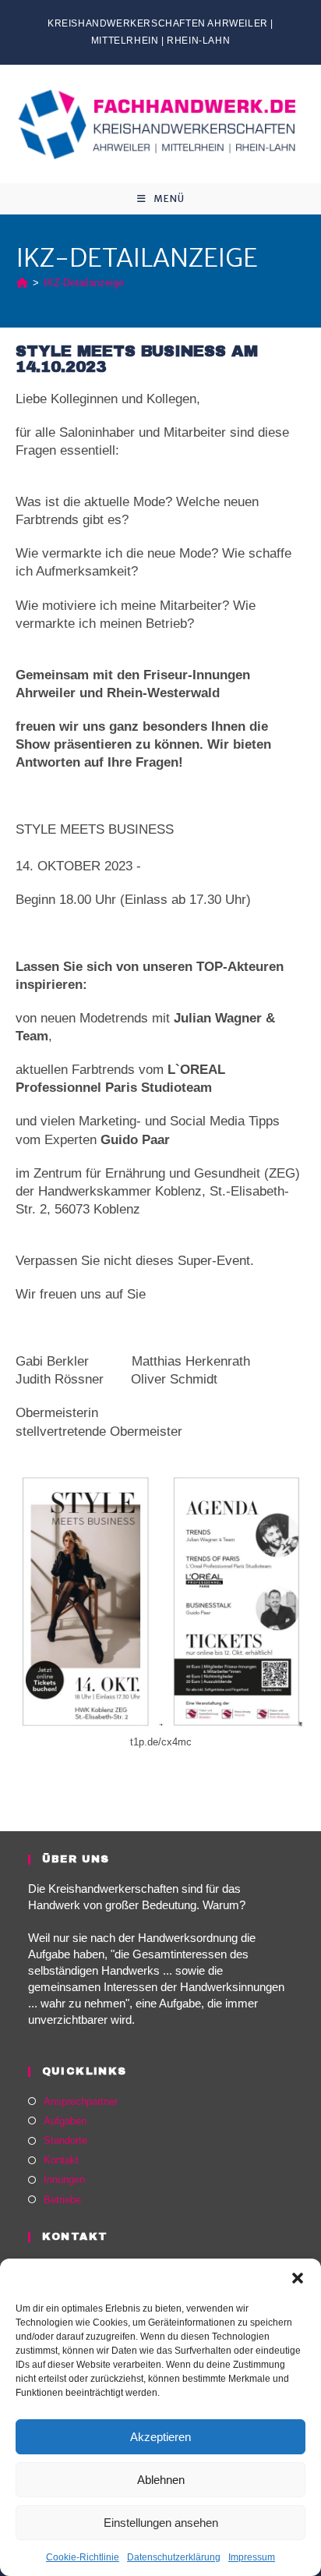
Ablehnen (161, 2480)
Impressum (252, 2557)
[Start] (22, 283)
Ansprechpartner (81, 2101)
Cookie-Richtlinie (83, 2557)
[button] (298, 2278)
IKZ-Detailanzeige (84, 283)
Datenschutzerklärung (174, 2557)
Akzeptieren (160, 2437)
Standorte (65, 2140)
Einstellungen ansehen (161, 2523)
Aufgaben (65, 2121)
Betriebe (62, 2200)
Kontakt (61, 2160)
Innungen (64, 2179)
